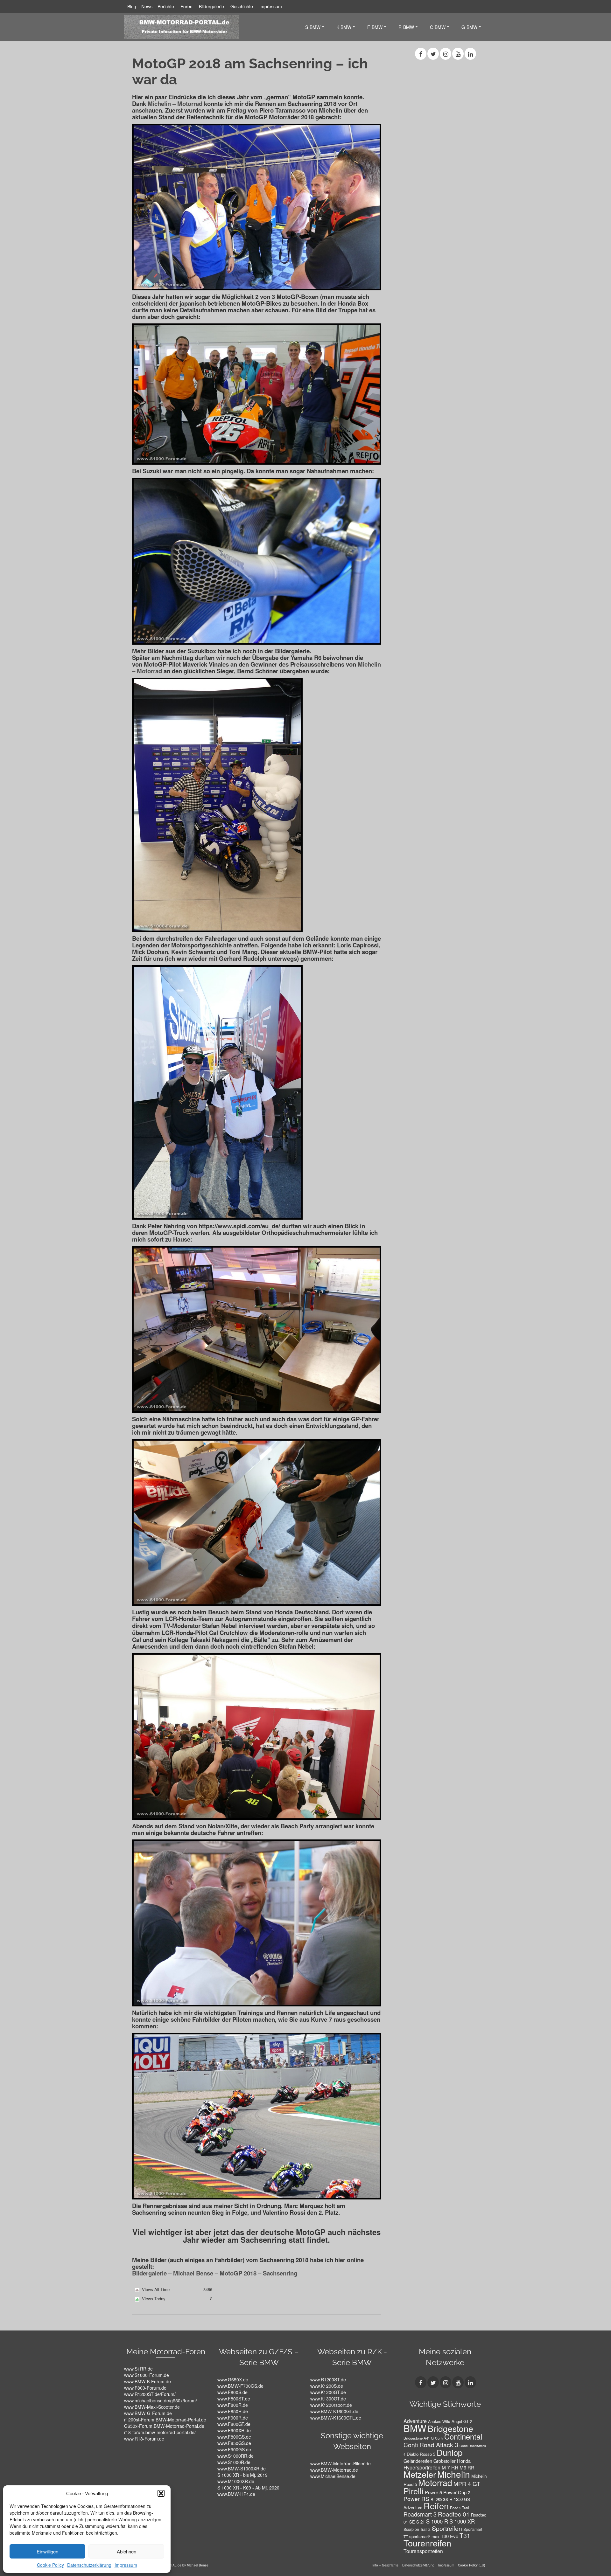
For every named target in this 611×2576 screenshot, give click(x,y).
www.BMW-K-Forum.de (147, 2381)
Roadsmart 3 (420, 2514)
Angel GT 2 (462, 2421)
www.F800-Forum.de (145, 2388)
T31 (465, 2536)
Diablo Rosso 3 (421, 2454)
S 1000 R (437, 2521)
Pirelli (414, 2491)
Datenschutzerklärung (89, 2565)
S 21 (421, 2522)
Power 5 (433, 2492)
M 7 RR (450, 2467)
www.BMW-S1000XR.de (242, 2469)
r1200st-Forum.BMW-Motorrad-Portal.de (165, 2420)
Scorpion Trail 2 (417, 2529)
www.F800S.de (232, 2392)
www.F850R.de (233, 2411)
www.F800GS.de (234, 2437)
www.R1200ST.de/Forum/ (150, 2394)
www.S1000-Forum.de (147, 2375)
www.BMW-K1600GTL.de (336, 2418)
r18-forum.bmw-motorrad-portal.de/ (160, 2432)
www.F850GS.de (234, 2443)
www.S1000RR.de (235, 2456)
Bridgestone (450, 2428)
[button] (161, 2493)
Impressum (126, 2565)
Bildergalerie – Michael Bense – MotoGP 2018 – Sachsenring (215, 2273)
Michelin (454, 2474)
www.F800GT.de (234, 2424)
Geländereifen (418, 2461)
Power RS (416, 2499)
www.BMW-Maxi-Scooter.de (152, 2407)
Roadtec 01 (454, 2514)
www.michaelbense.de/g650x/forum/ (161, 2400)
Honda (464, 2461)
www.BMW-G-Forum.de (148, 2413)
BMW (415, 2428)
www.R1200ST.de (328, 2379)
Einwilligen (47, 2551)
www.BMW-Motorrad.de (334, 2470)
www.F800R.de (233, 2405)
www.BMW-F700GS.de (240, 2386)
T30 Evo (449, 2536)
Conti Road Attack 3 (431, 2445)
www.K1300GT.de (328, 2399)
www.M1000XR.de (236, 2481)
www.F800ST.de (234, 2399)
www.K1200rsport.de (331, 2405)
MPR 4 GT (467, 2484)
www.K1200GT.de (328, 2392)
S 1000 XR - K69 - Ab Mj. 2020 (248, 2488)
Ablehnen (126, 2551)
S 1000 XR (462, 2521)
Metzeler (420, 2474)
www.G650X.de (233, 2379)
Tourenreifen (427, 2543)
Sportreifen (447, 2528)
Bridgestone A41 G (419, 2438)
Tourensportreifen (423, 2551)
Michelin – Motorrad (175, 104)
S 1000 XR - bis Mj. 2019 (242, 2475)
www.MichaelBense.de (333, 2476)
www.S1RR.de (138, 2369)
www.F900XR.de (234, 2430)
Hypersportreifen (422, 2467)
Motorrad (435, 2483)
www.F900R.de (233, 2418)
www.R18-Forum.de (144, 2439)
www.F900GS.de (234, 2449)
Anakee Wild (439, 2421)
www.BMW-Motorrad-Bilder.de (341, 2463)
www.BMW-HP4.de (236, 2494)
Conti (439, 2438)
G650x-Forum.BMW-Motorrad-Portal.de (164, 2426)
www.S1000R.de (234, 2462)
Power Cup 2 (457, 2492)
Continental (463, 2436)
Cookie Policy (50, 2565)
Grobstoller (445, 2461)
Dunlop (449, 2452)
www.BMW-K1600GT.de (334, 2411)
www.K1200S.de (327, 2386)
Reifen (436, 2506)
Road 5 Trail (460, 2508)
